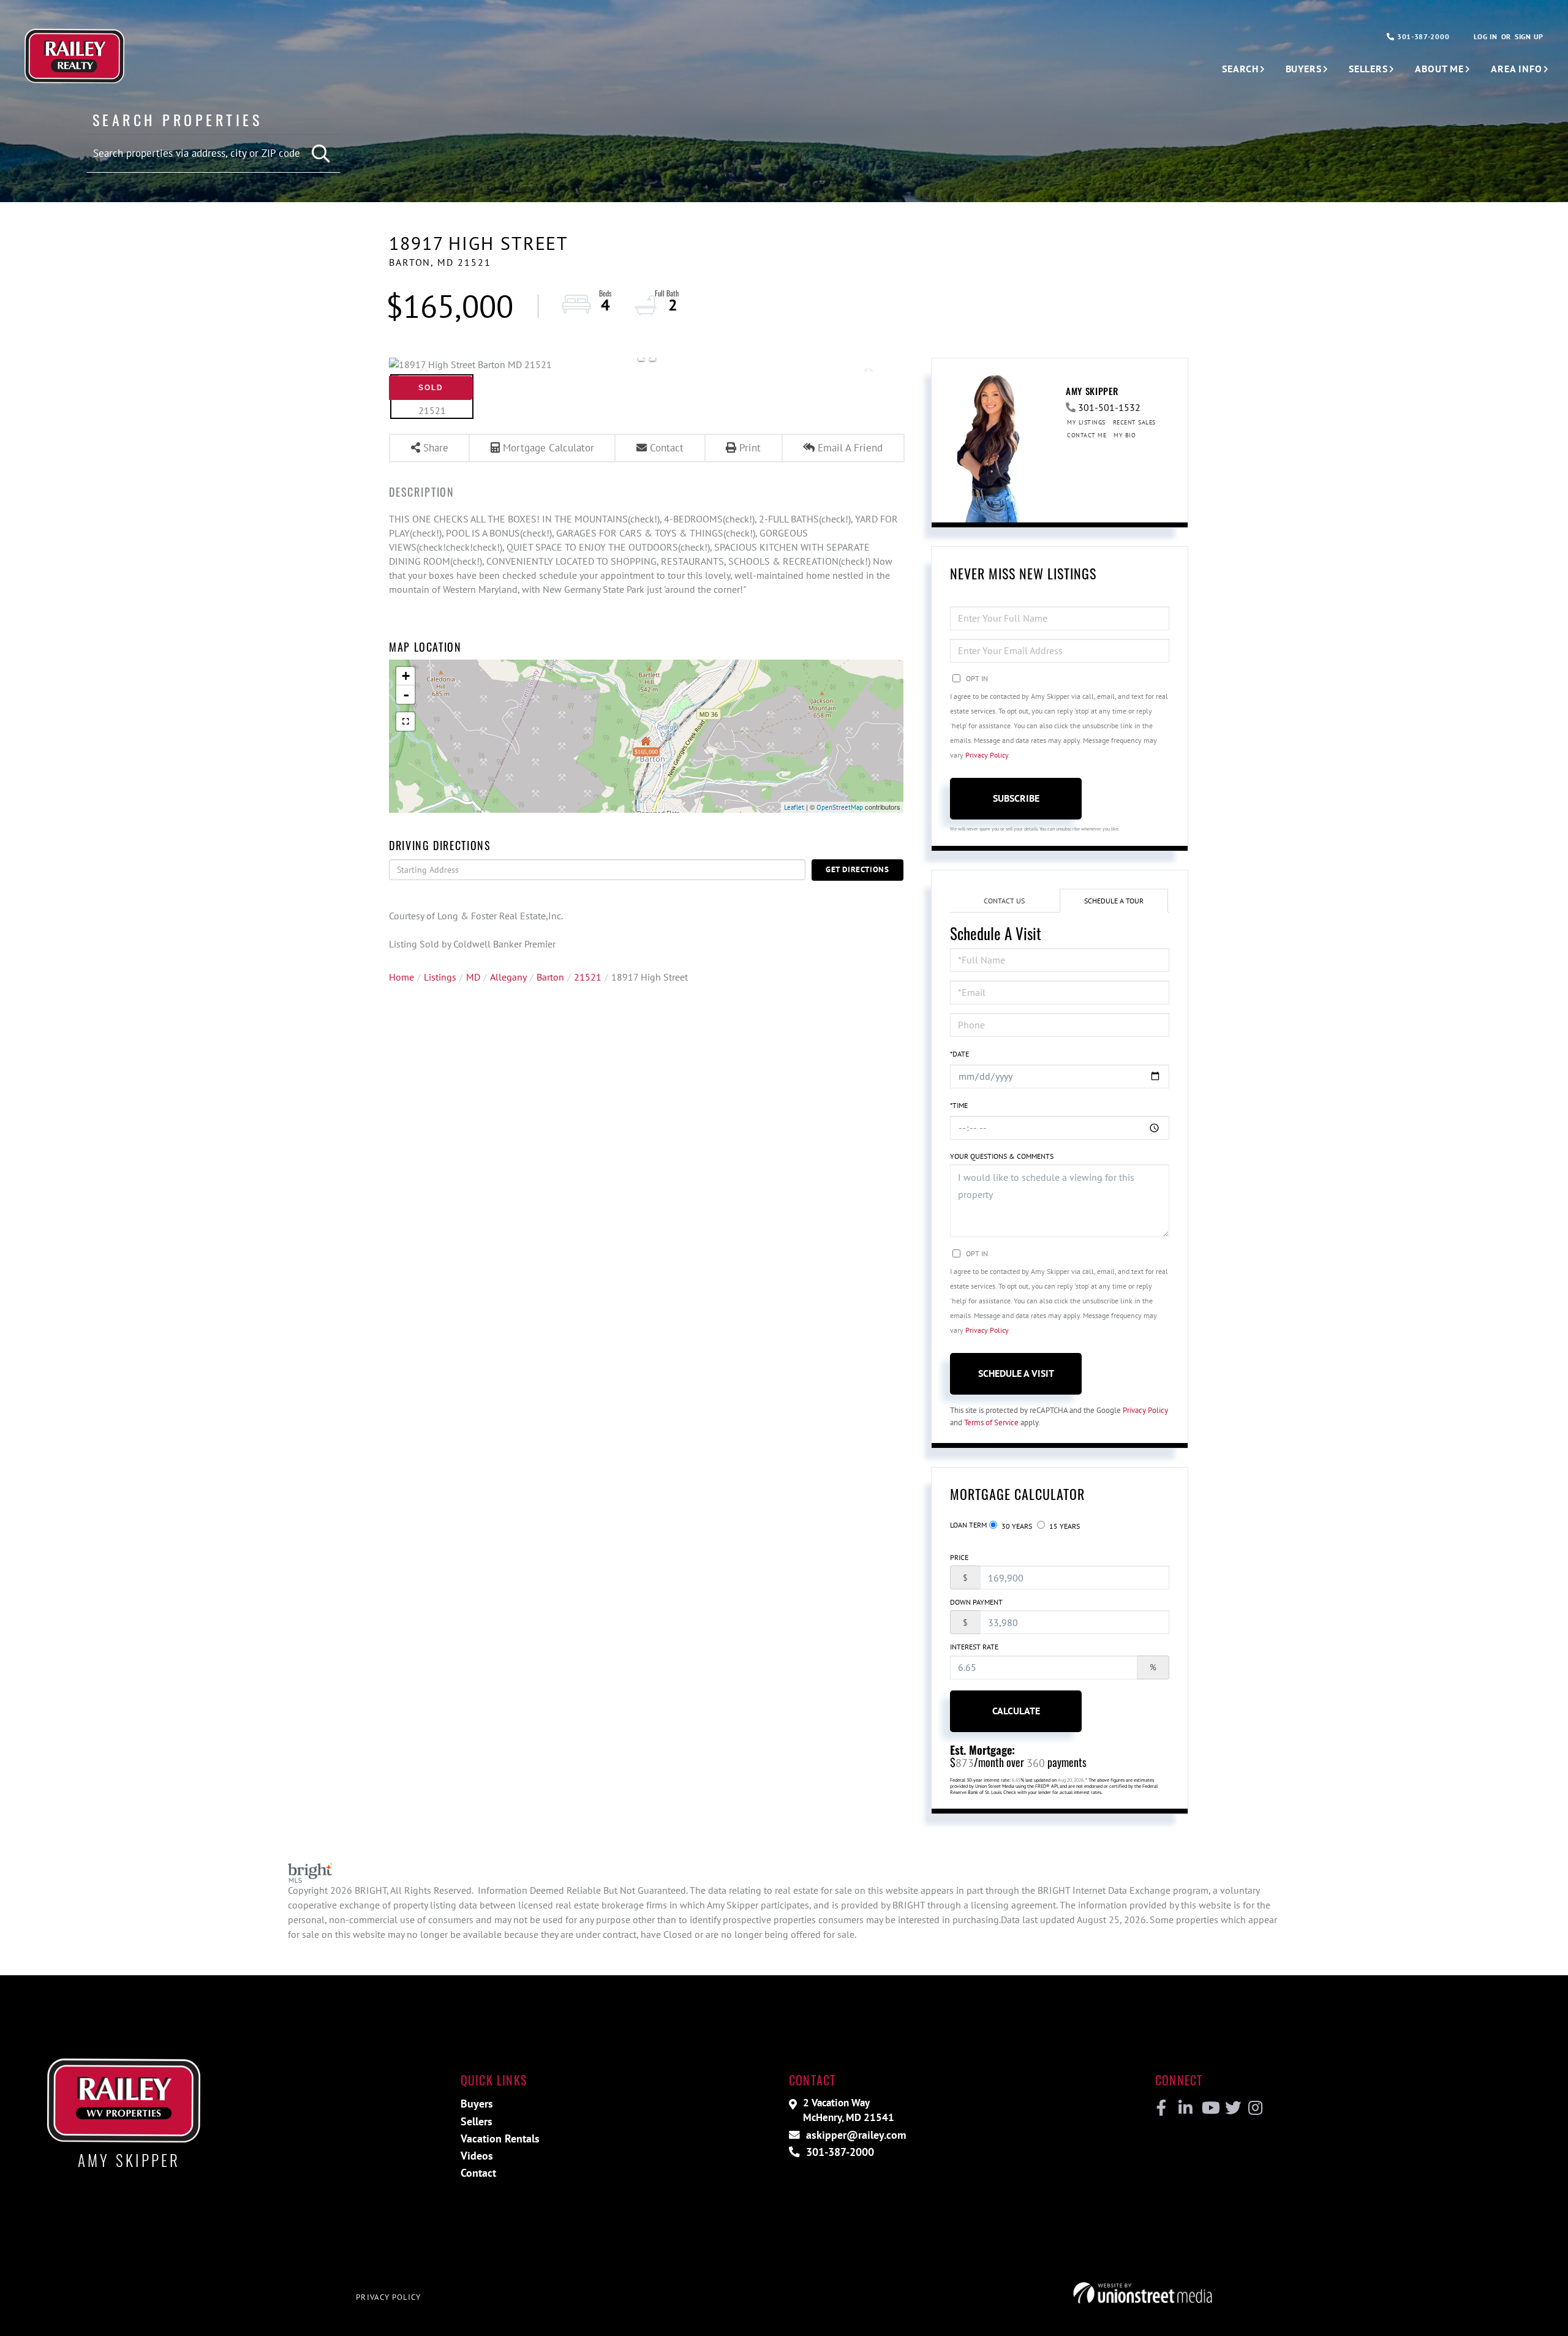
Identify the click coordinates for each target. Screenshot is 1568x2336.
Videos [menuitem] (477, 2156)
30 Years (1016, 1526)
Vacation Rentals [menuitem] (500, 2138)
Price (959, 1557)
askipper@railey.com (854, 2135)
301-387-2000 (1422, 36)
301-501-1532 (1109, 407)
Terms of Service (991, 1422)
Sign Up (1529, 36)
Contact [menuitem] (478, 2173)
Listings (440, 977)
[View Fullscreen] (405, 722)
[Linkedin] (1185, 2108)
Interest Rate (974, 1647)
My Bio (1125, 435)
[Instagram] (1255, 2108)
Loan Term (968, 1525)
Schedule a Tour (1114, 901)
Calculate (1016, 1711)
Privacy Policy (987, 755)
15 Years (1064, 1526)
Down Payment (976, 1602)
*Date (959, 1054)
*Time (959, 1105)
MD (473, 977)
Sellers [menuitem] (1368, 69)
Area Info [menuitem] (1517, 69)
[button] (322, 154)
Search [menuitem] (1240, 69)
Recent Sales (1134, 422)
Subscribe (1016, 798)
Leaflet (794, 807)
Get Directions (858, 869)
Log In (1485, 36)
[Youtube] (1208, 2108)
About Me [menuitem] (1439, 69)
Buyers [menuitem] (1304, 69)
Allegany (508, 977)
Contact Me (1087, 435)
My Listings (1086, 422)
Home (401, 977)
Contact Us (1004, 901)
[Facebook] (1162, 2108)
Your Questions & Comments (1002, 1156)
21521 (588, 977)
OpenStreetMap (840, 807)
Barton (550, 977)
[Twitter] (1231, 2108)
